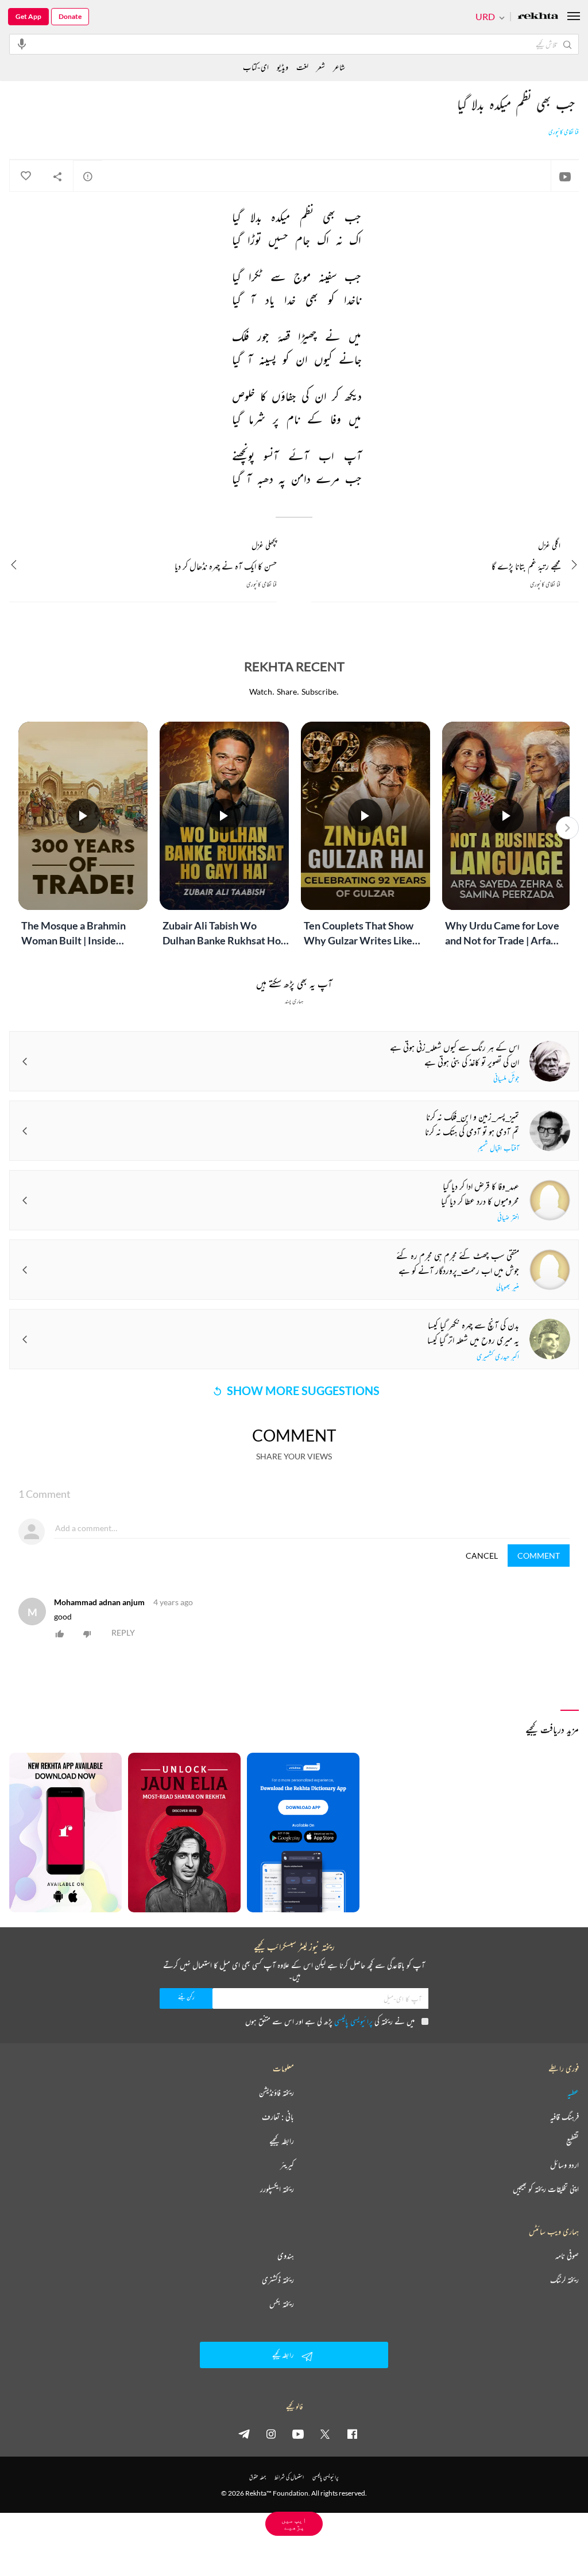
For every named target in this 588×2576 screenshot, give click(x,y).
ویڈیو (283, 67)
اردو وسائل (564, 2165)
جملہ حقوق (258, 2477)
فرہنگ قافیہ (564, 2117)
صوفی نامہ (567, 2256)
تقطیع (572, 2141)
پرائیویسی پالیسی (353, 2021)
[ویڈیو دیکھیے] (565, 176)
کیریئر (287, 2165)
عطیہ (573, 2093)
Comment (539, 1556)
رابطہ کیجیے (282, 2141)
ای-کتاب (256, 67)
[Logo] (538, 17)
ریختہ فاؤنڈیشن (276, 2093)
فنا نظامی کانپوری (564, 132)
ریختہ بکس (282, 2304)
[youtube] (298, 2434)
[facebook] (352, 2434)
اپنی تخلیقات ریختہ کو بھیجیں (546, 2189)
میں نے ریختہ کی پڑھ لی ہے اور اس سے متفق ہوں (330, 2021)
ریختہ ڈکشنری (278, 2280)
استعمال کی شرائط (289, 2477)
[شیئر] (57, 176)
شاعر (339, 67)
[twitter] (325, 2434)
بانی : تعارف (278, 2117)
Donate (70, 16)
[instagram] (271, 2434)
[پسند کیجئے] (25, 176)
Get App (28, 16)
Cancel (482, 1556)
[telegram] (244, 2434)
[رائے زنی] (88, 176)
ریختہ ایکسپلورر (277, 2189)
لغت (302, 67)
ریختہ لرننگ (564, 2280)
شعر (321, 67)
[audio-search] (22, 44)
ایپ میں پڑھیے (294, 2523)
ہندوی (286, 2256)
